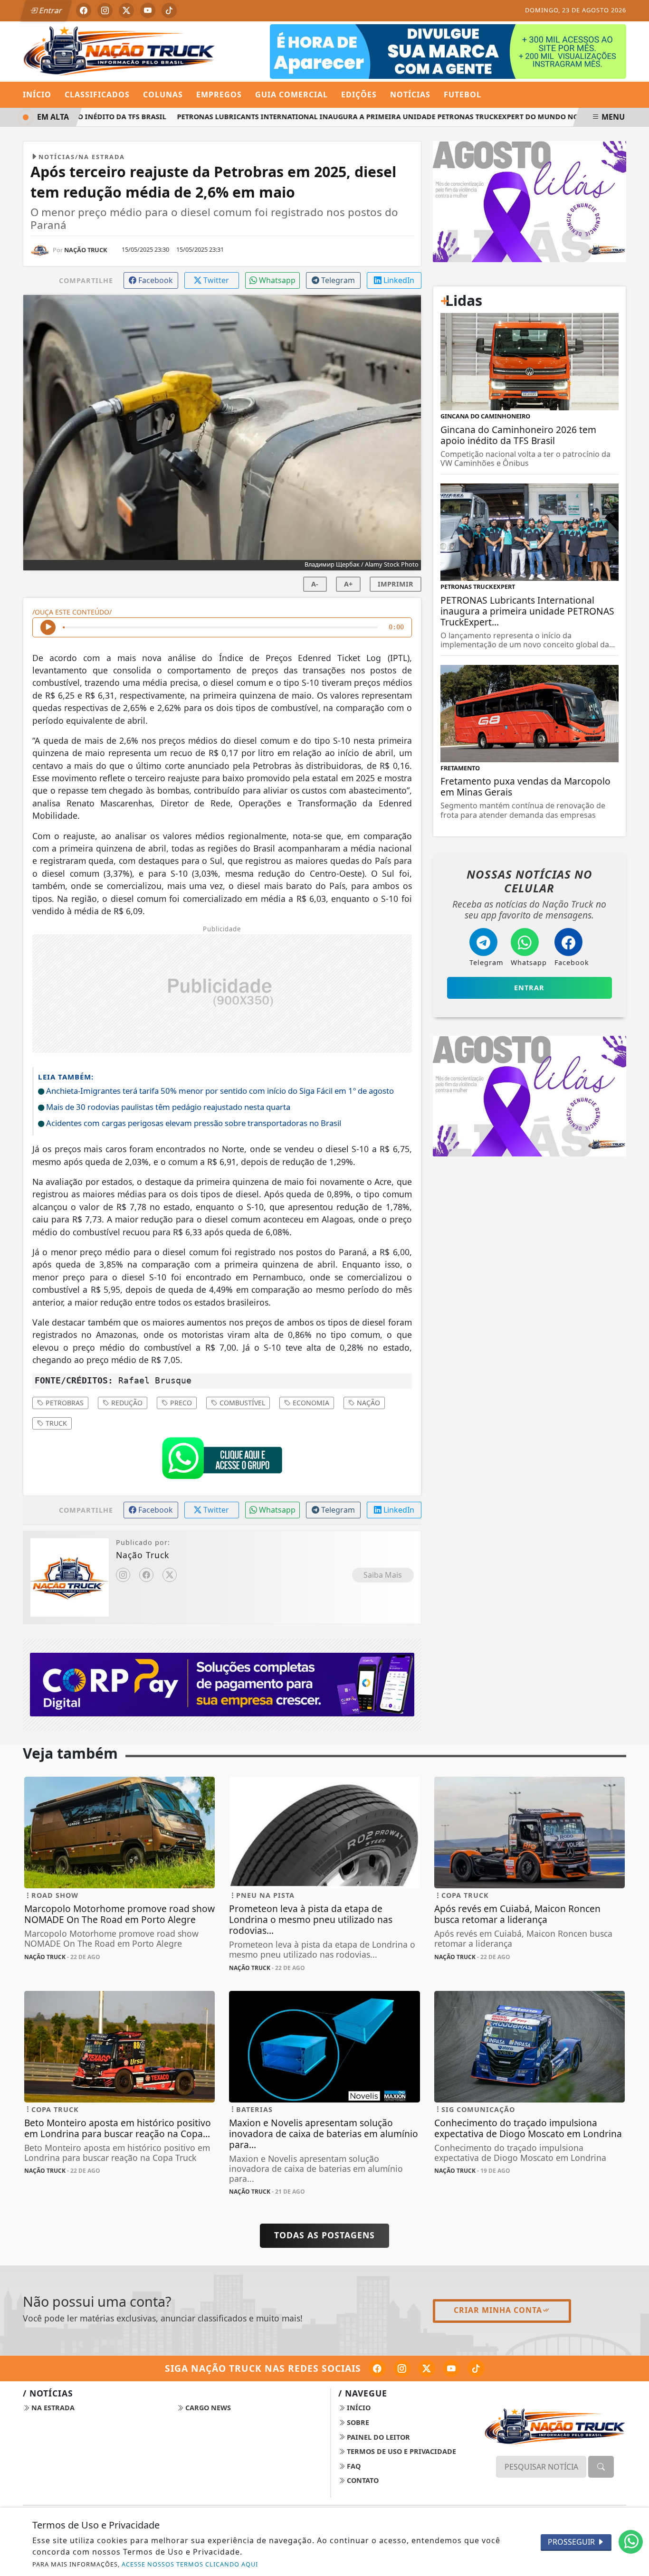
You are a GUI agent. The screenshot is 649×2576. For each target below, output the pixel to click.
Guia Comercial (291, 95)
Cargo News (207, 2408)
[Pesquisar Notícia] (601, 2467)
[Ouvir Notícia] (48, 627)
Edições (359, 95)
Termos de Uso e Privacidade (401, 2451)
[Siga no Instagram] (105, 10)
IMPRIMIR (396, 584)
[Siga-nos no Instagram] (402, 2368)
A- (315, 584)
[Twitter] (170, 1575)
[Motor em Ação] (448, 51)
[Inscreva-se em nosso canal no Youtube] (451, 2368)
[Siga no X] (126, 10)
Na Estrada (52, 2408)
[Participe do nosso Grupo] (222, 1460)
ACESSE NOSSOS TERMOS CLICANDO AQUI (190, 2564)
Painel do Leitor (377, 2437)
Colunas (163, 95)
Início (37, 95)
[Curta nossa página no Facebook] (377, 2368)
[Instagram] (123, 1575)
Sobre (357, 2422)
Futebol (463, 95)
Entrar (50, 10)
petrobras (64, 1403)
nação (367, 1403)
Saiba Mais (383, 1575)
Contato (362, 2480)
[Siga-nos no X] (427, 2368)
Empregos (219, 95)
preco (180, 1403)
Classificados (97, 95)
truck (55, 1423)
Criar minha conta (498, 2310)
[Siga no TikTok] (169, 10)
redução (126, 1403)
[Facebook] (146, 1575)
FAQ (353, 2466)
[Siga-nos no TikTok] (476, 2368)
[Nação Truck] (119, 50)
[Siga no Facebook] (84, 10)
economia (310, 1403)
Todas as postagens (324, 2235)
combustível (241, 1403)
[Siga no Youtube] (148, 10)
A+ (348, 584)
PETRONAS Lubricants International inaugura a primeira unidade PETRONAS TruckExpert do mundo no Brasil (361, 117)
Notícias (410, 95)
